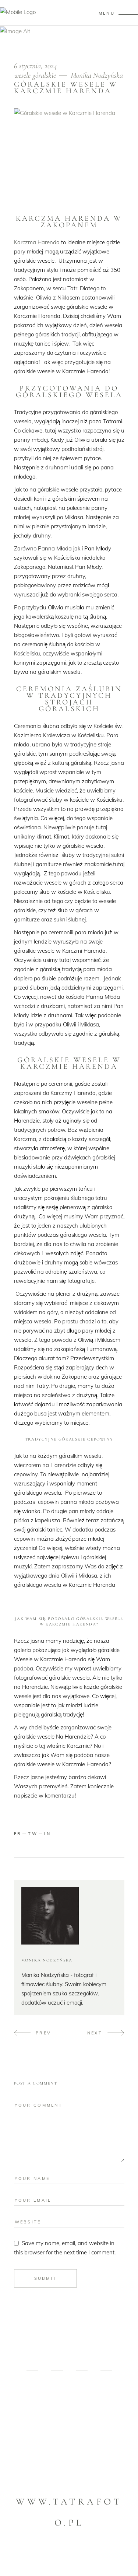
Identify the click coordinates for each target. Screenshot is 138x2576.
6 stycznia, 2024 (36, 66)
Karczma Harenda (37, 242)
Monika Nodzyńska (97, 75)
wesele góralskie (35, 75)
